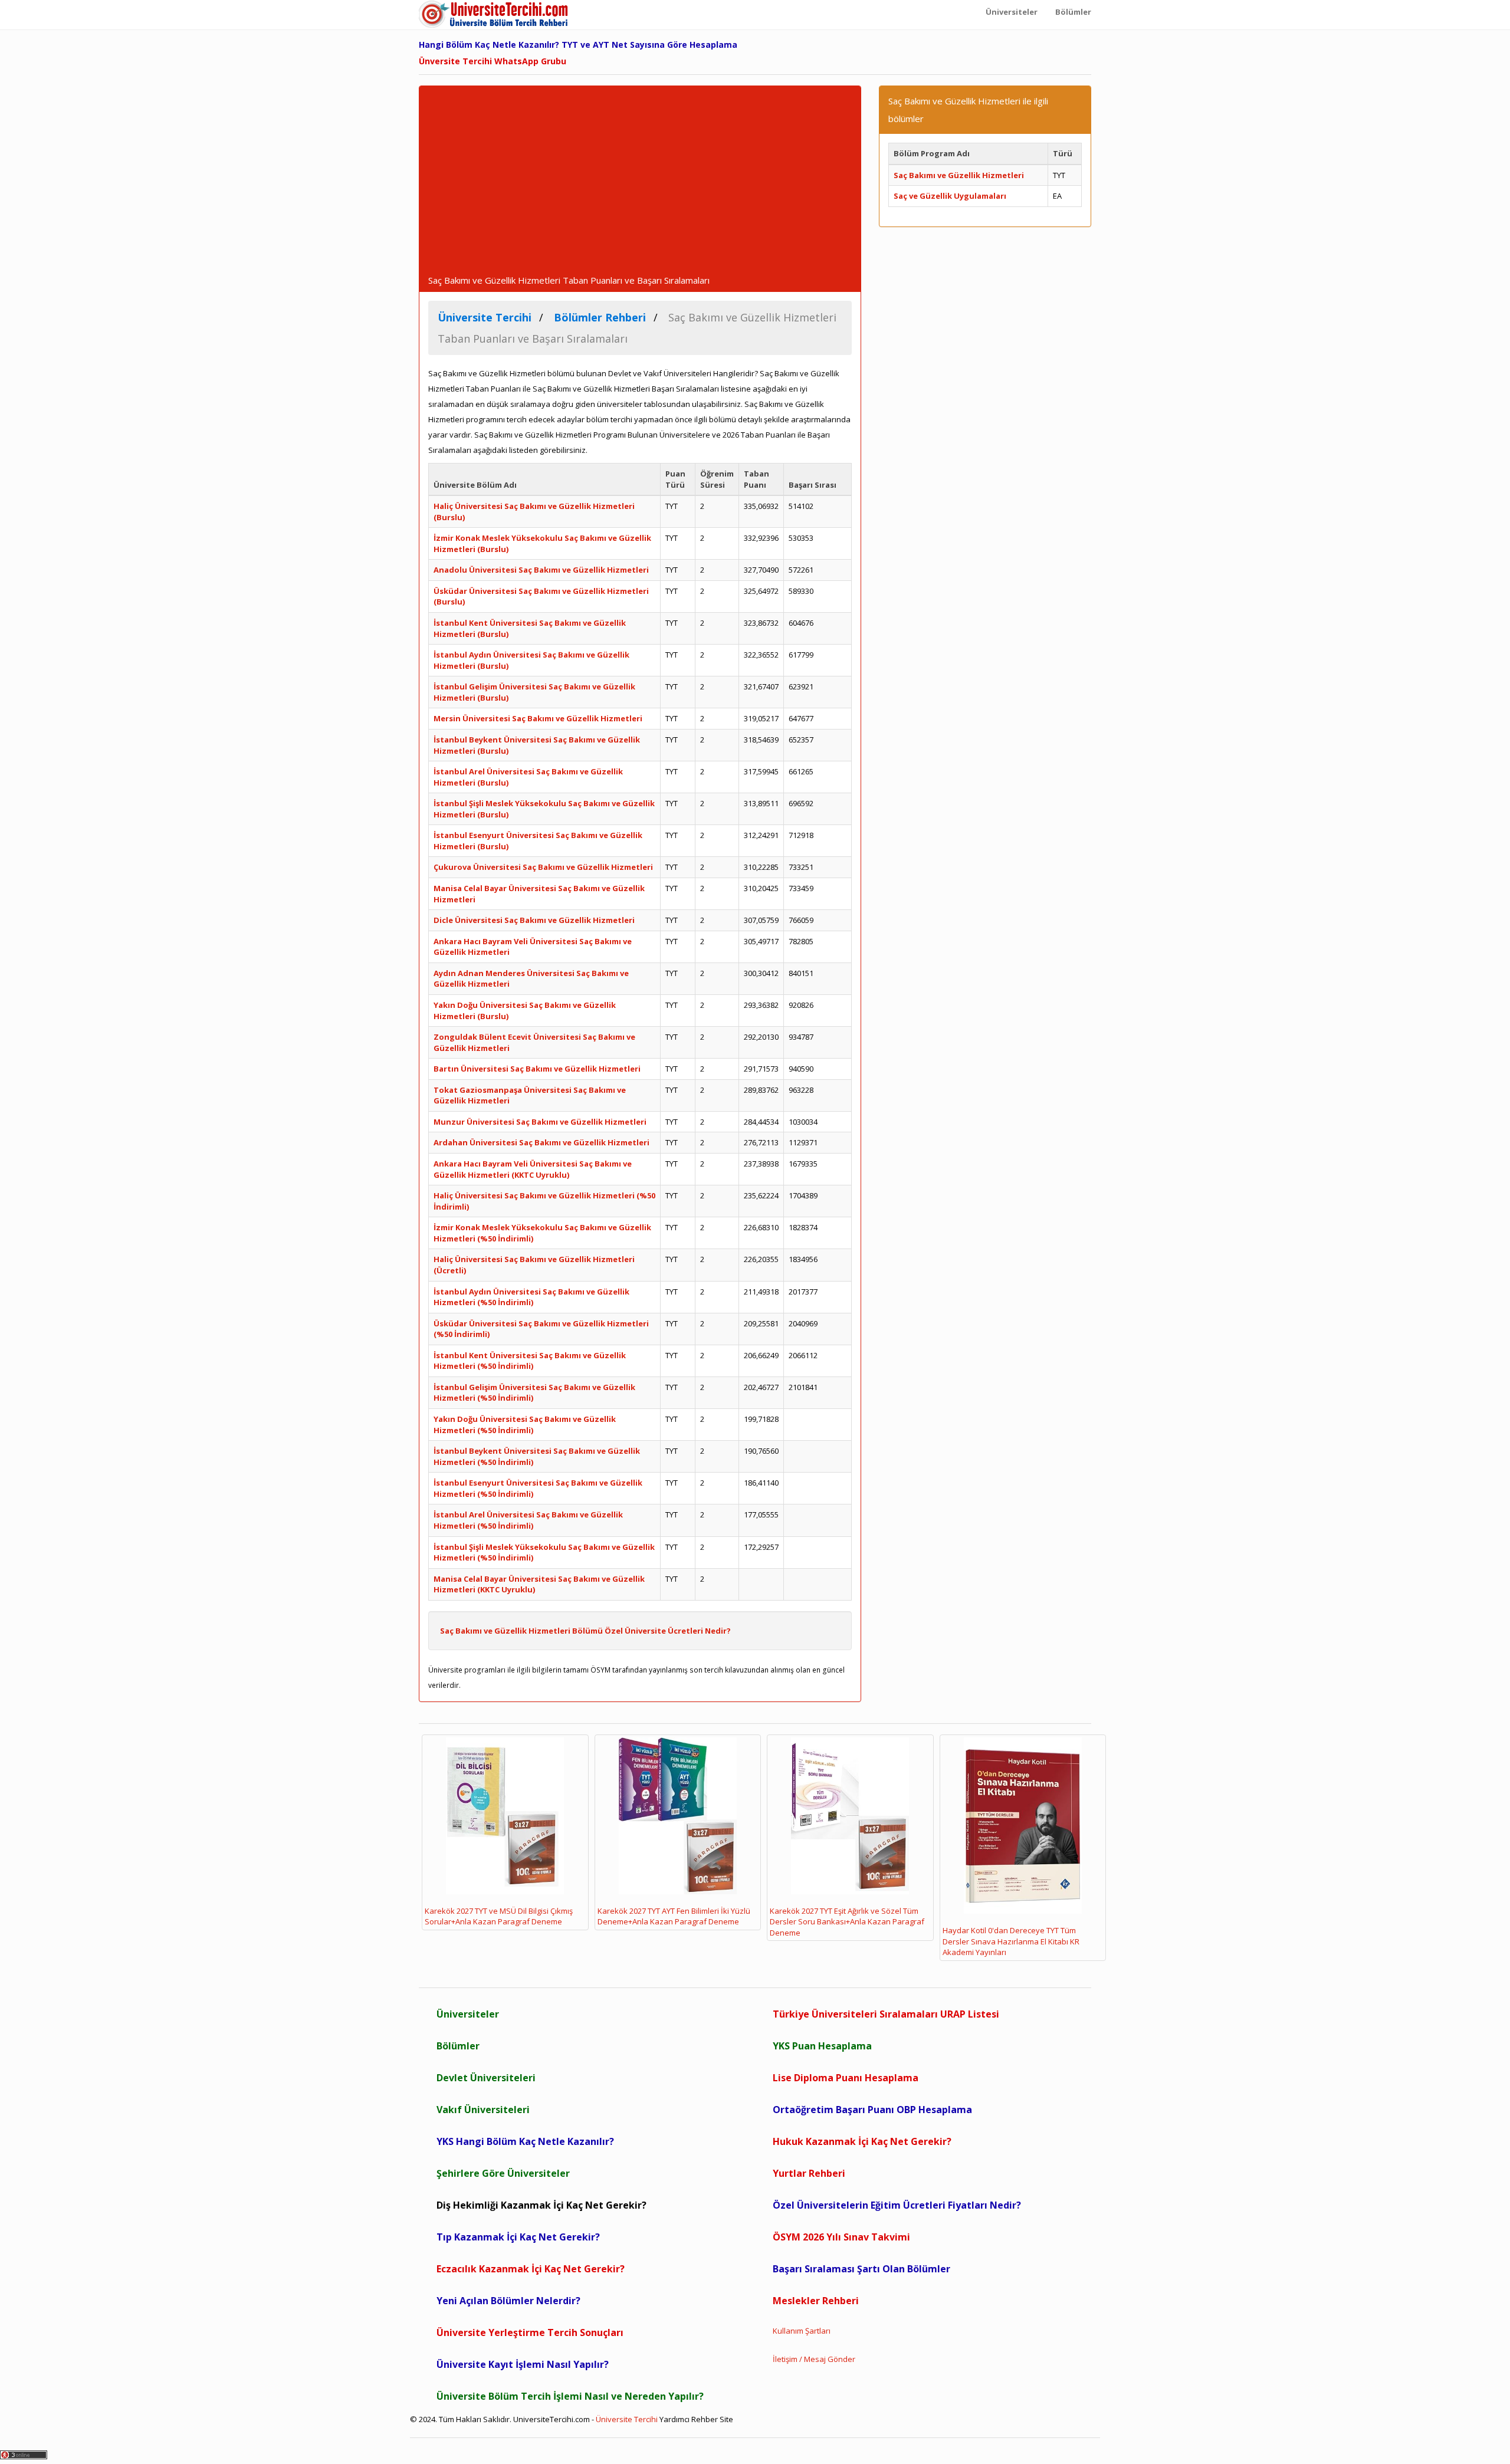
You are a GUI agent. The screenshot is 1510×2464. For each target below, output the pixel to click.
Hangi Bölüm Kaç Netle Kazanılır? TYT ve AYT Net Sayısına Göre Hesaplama (578, 45)
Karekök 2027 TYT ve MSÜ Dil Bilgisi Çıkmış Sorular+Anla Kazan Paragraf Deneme (499, 1916)
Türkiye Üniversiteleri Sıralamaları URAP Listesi (886, 2014)
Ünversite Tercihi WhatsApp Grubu (493, 61)
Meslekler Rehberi (816, 2301)
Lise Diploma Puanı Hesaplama (846, 2078)
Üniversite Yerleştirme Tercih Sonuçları (530, 2332)
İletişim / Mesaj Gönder (814, 2359)
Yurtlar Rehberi (809, 2173)
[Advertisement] (640, 187)
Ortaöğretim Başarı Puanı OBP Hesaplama (872, 2110)
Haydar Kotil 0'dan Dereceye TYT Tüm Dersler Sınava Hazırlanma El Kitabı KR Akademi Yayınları (1011, 1941)
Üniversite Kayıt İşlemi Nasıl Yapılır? (523, 2364)
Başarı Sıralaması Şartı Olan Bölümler (861, 2269)
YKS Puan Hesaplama (822, 2046)
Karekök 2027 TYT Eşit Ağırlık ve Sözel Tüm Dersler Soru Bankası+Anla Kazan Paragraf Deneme (847, 1922)
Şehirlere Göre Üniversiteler (503, 2173)
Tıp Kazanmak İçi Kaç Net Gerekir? (518, 2237)
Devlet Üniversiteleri (486, 2078)
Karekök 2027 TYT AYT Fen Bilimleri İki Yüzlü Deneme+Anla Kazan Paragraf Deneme (674, 1916)
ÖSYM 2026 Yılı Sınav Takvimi (841, 2237)
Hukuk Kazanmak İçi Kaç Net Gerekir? (862, 2141)
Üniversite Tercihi (627, 2419)
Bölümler (458, 2046)
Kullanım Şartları (802, 2331)
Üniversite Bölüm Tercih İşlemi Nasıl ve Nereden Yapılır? (570, 2396)
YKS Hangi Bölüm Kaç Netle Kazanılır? (525, 2141)
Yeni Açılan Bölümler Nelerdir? (508, 2301)
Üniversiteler (468, 2014)
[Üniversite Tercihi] (495, 15)
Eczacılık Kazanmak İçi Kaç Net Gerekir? (531, 2269)
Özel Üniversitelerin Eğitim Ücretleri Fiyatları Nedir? (897, 2205)
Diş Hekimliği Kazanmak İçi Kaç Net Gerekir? (541, 2205)
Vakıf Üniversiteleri (483, 2110)
